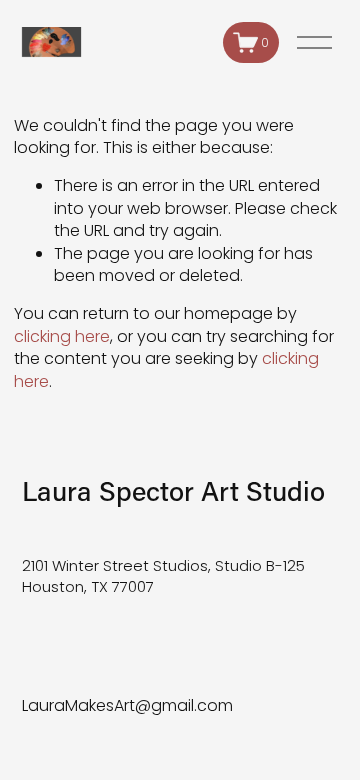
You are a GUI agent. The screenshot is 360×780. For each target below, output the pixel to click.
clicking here (62, 336)
